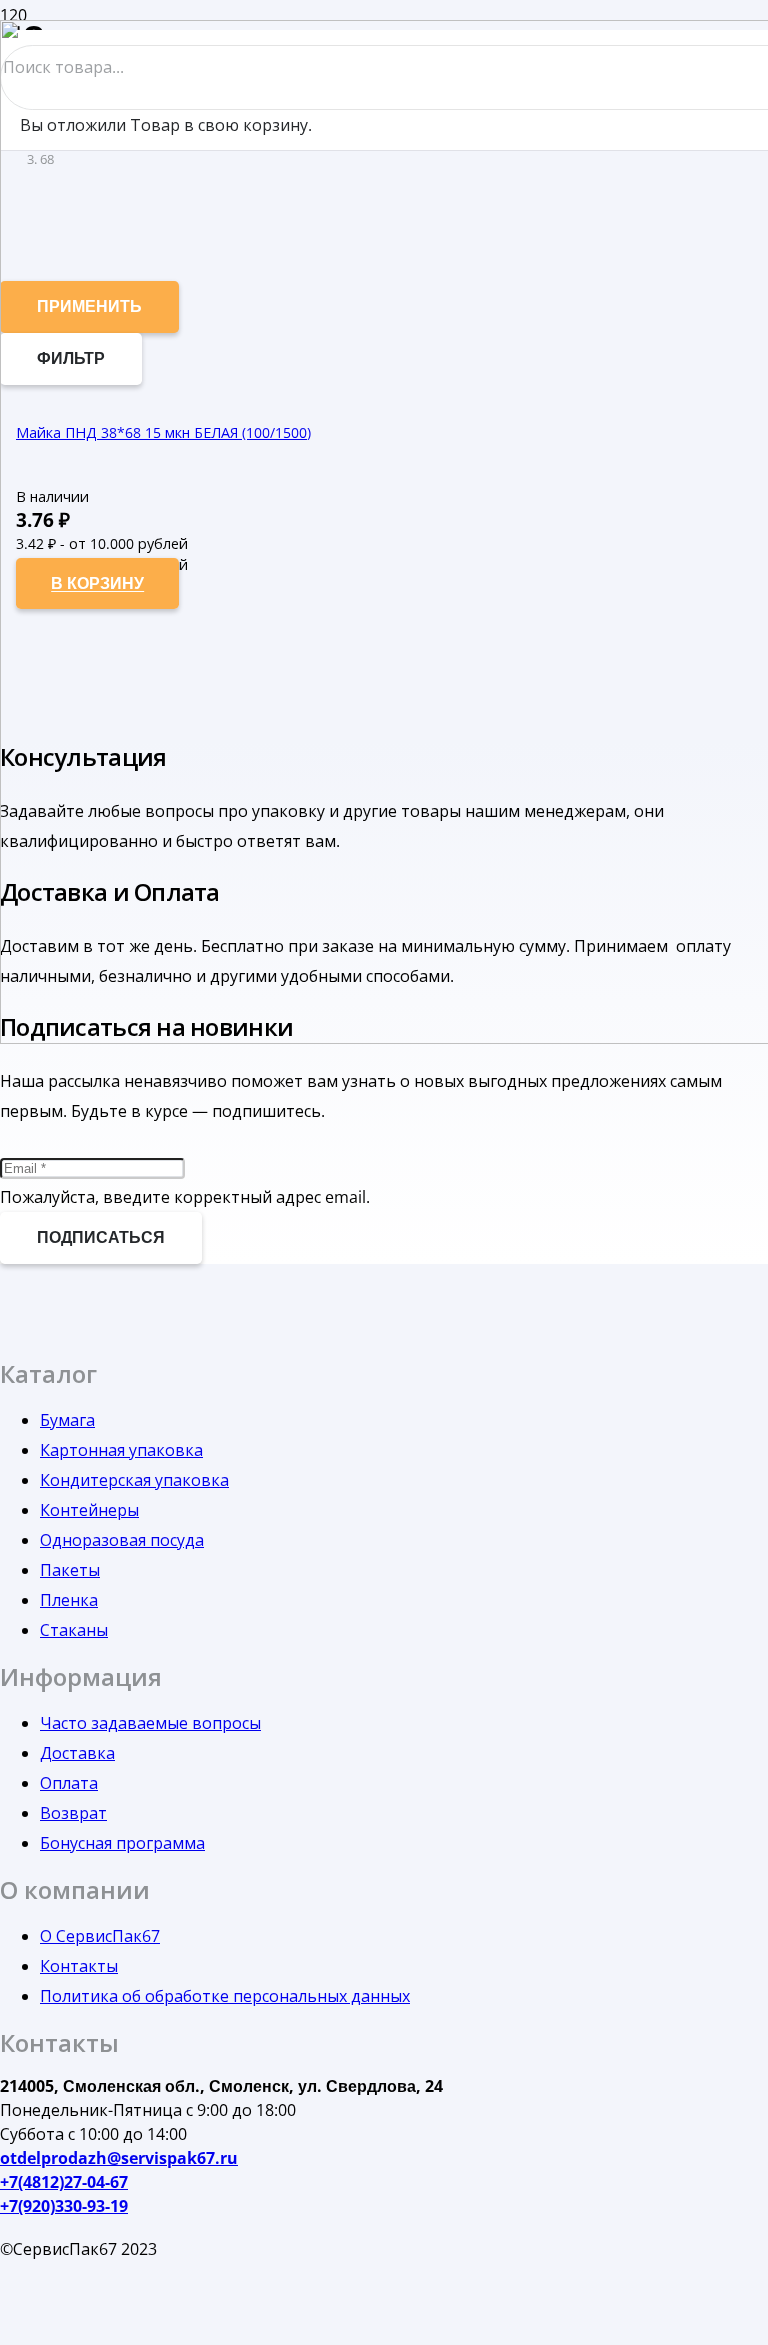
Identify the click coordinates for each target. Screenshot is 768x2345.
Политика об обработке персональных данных (225, 1996)
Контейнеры (89, 1510)
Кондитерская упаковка (134, 1480)
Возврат (73, 1813)
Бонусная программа (122, 1843)
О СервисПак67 (100, 1936)
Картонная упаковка (121, 1450)
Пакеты (70, 1570)
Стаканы (74, 1630)
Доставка (77, 1753)
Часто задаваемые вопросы (150, 1723)
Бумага (67, 1420)
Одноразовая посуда (122, 1540)
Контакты (79, 1966)
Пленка (69, 1600)
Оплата (69, 1783)
